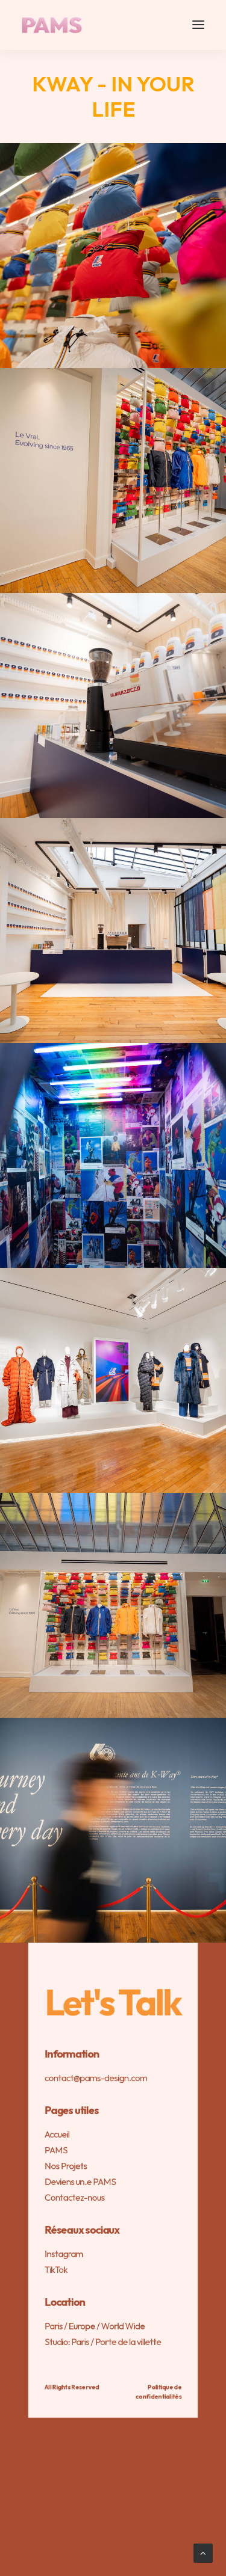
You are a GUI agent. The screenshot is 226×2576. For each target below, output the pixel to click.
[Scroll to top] (203, 2552)
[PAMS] (52, 25)
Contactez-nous (75, 2197)
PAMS (56, 2150)
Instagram (64, 2254)
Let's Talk (113, 2002)
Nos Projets (66, 2166)
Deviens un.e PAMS (80, 2182)
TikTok (56, 2270)
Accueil (57, 2134)
